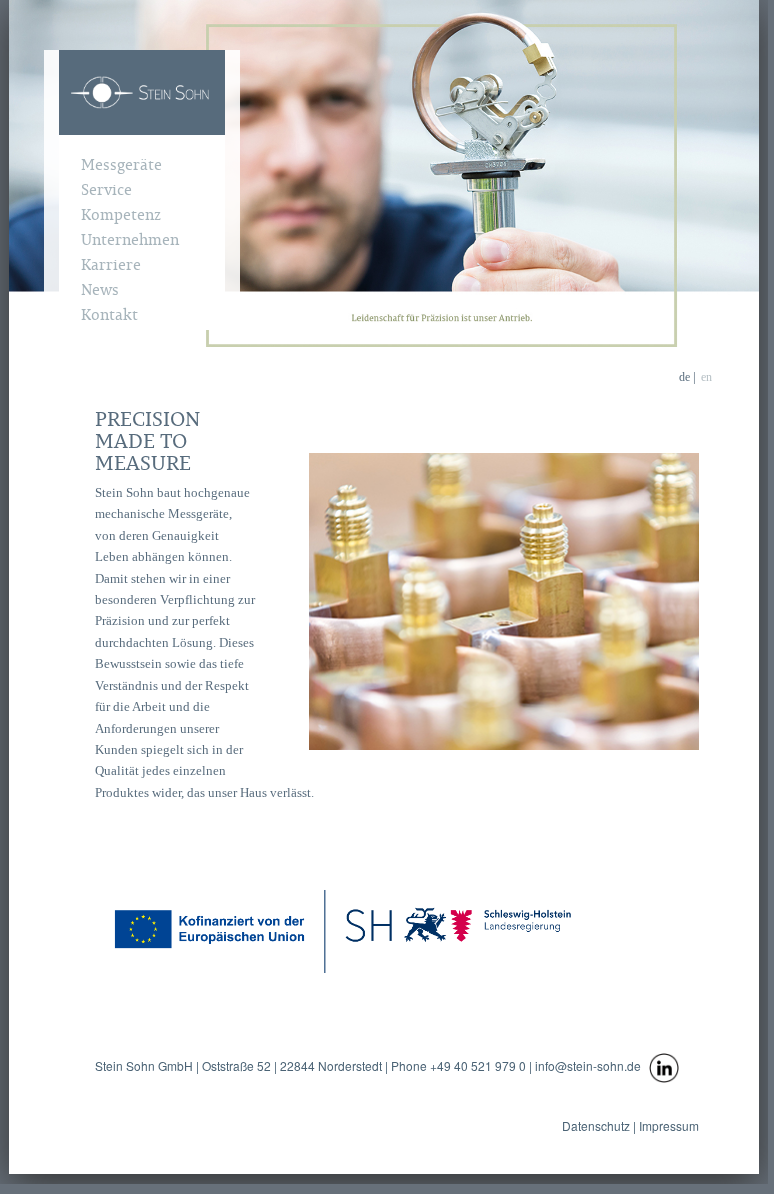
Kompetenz (121, 214)
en (706, 377)
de (684, 377)
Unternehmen (130, 239)
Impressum (667, 1125)
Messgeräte (121, 164)
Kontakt (109, 314)
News (100, 289)
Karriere (111, 264)
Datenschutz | (599, 1125)
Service (106, 189)
